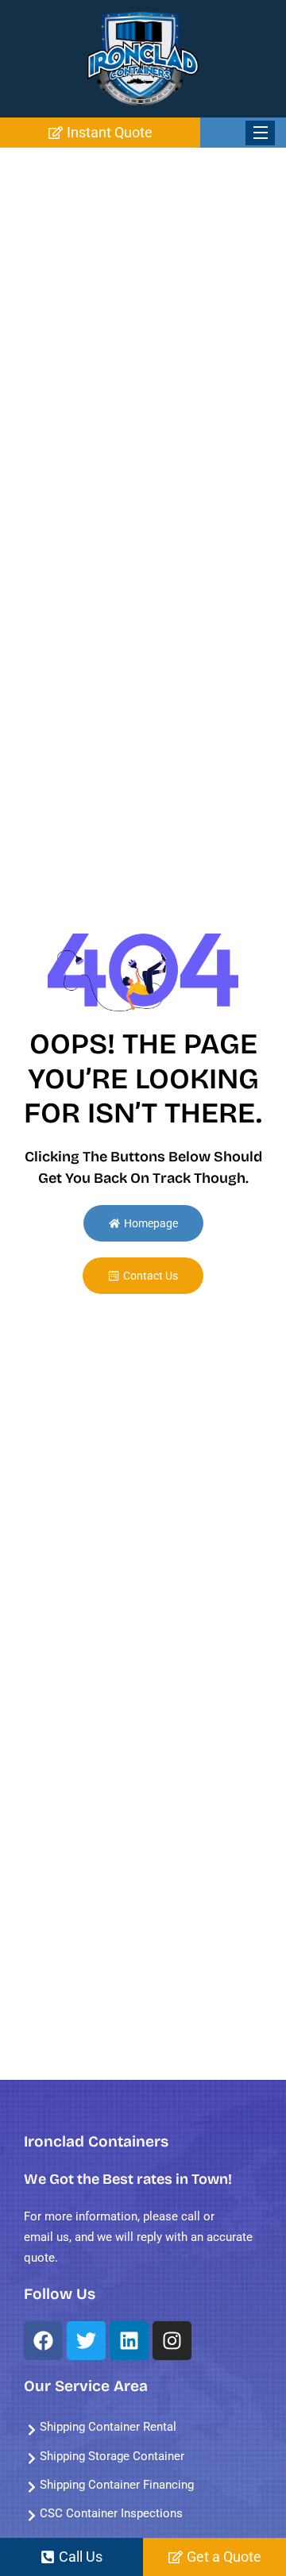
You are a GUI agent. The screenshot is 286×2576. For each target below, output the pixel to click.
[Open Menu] (260, 133)
